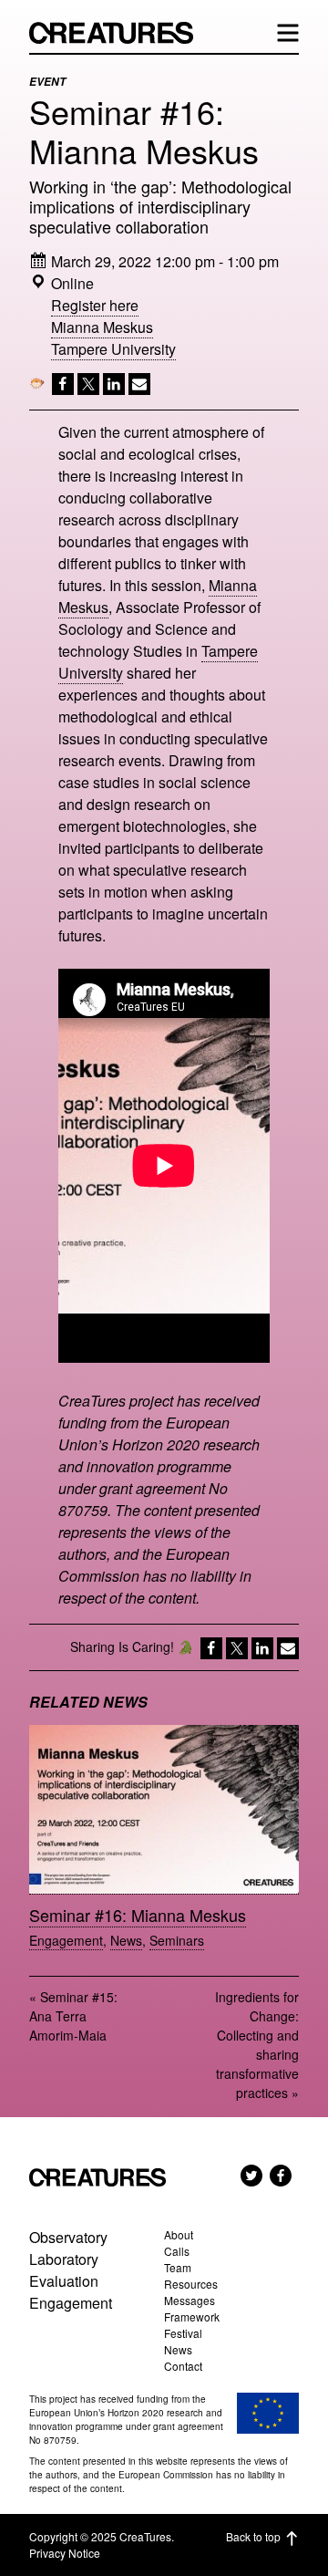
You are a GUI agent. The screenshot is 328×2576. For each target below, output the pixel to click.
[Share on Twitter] (87, 387)
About (179, 2234)
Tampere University (113, 349)
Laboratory (64, 2259)
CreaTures (120, 33)
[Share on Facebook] (61, 387)
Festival (183, 2333)
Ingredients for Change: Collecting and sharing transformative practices (257, 2045)
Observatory (68, 2237)
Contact (183, 2366)
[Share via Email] (138, 387)
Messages (190, 2300)
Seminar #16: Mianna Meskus (138, 1915)
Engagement (66, 1940)
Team (178, 2267)
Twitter (251, 2176)
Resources (191, 2284)
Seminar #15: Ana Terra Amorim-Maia (73, 2016)
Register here (95, 305)
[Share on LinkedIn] (112, 387)
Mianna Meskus (102, 327)
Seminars (177, 1940)
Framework (192, 2316)
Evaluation (64, 2281)
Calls (177, 2251)
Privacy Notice (65, 2553)
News (126, 1940)
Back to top (253, 2536)
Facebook (281, 2176)
